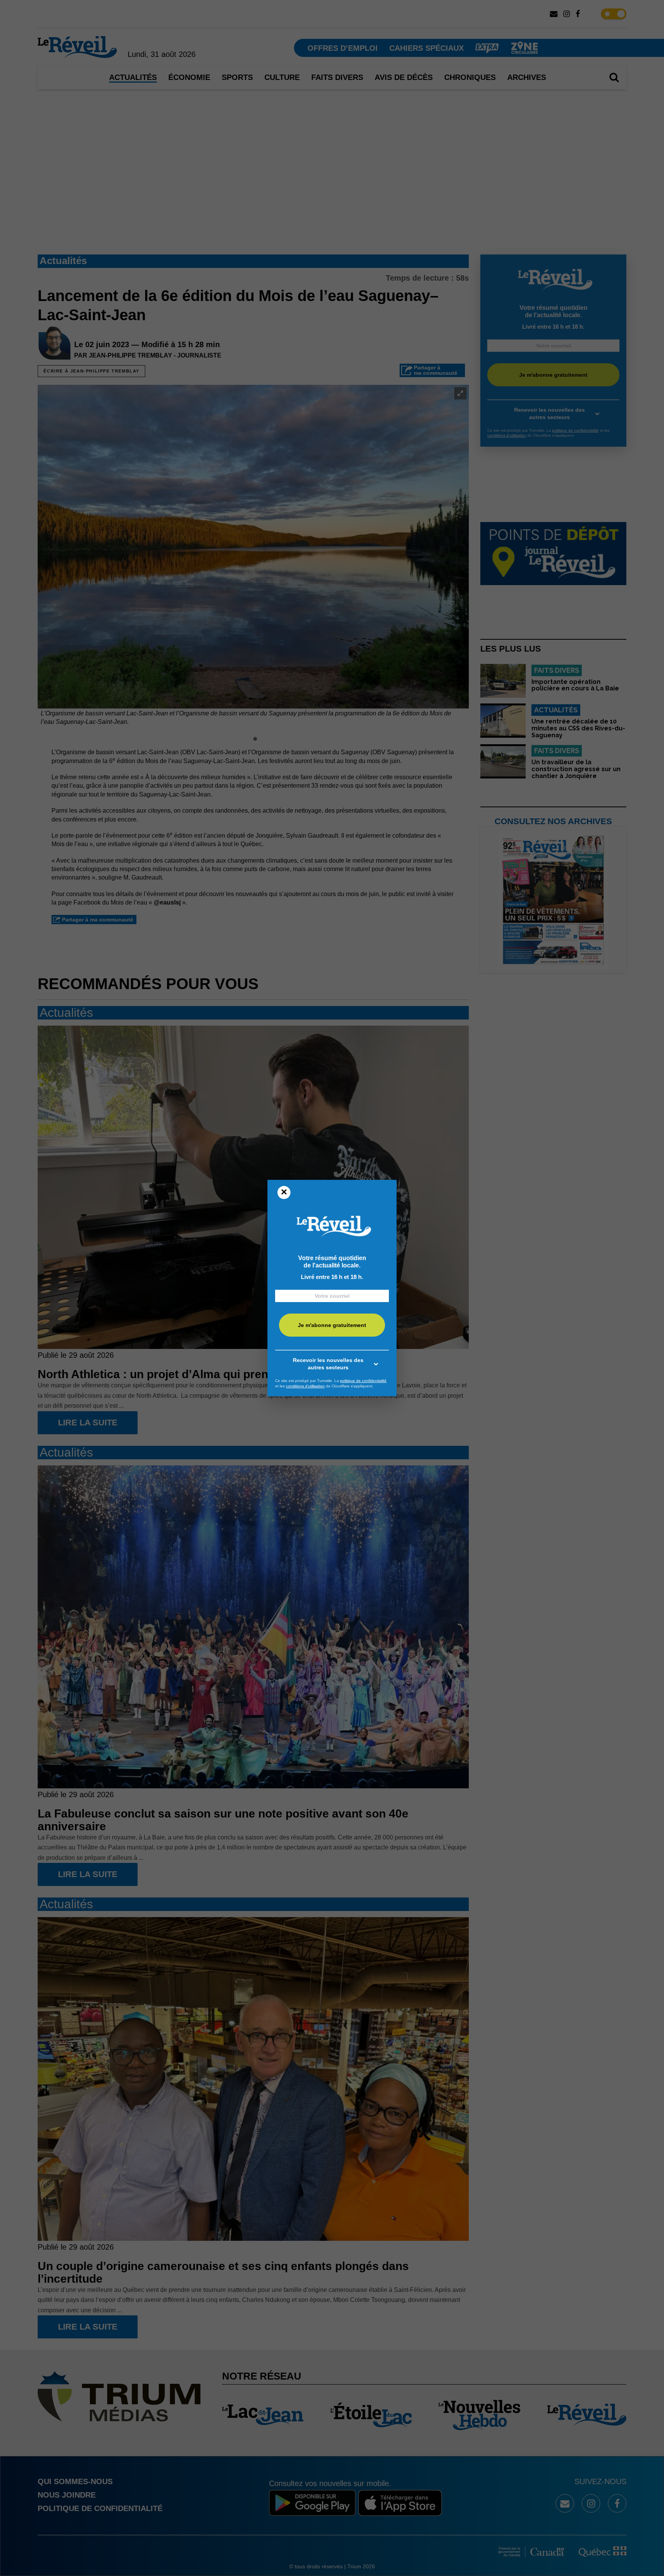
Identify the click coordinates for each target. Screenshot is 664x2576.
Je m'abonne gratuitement (332, 1325)
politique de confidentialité (363, 1381)
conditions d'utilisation (305, 1386)
